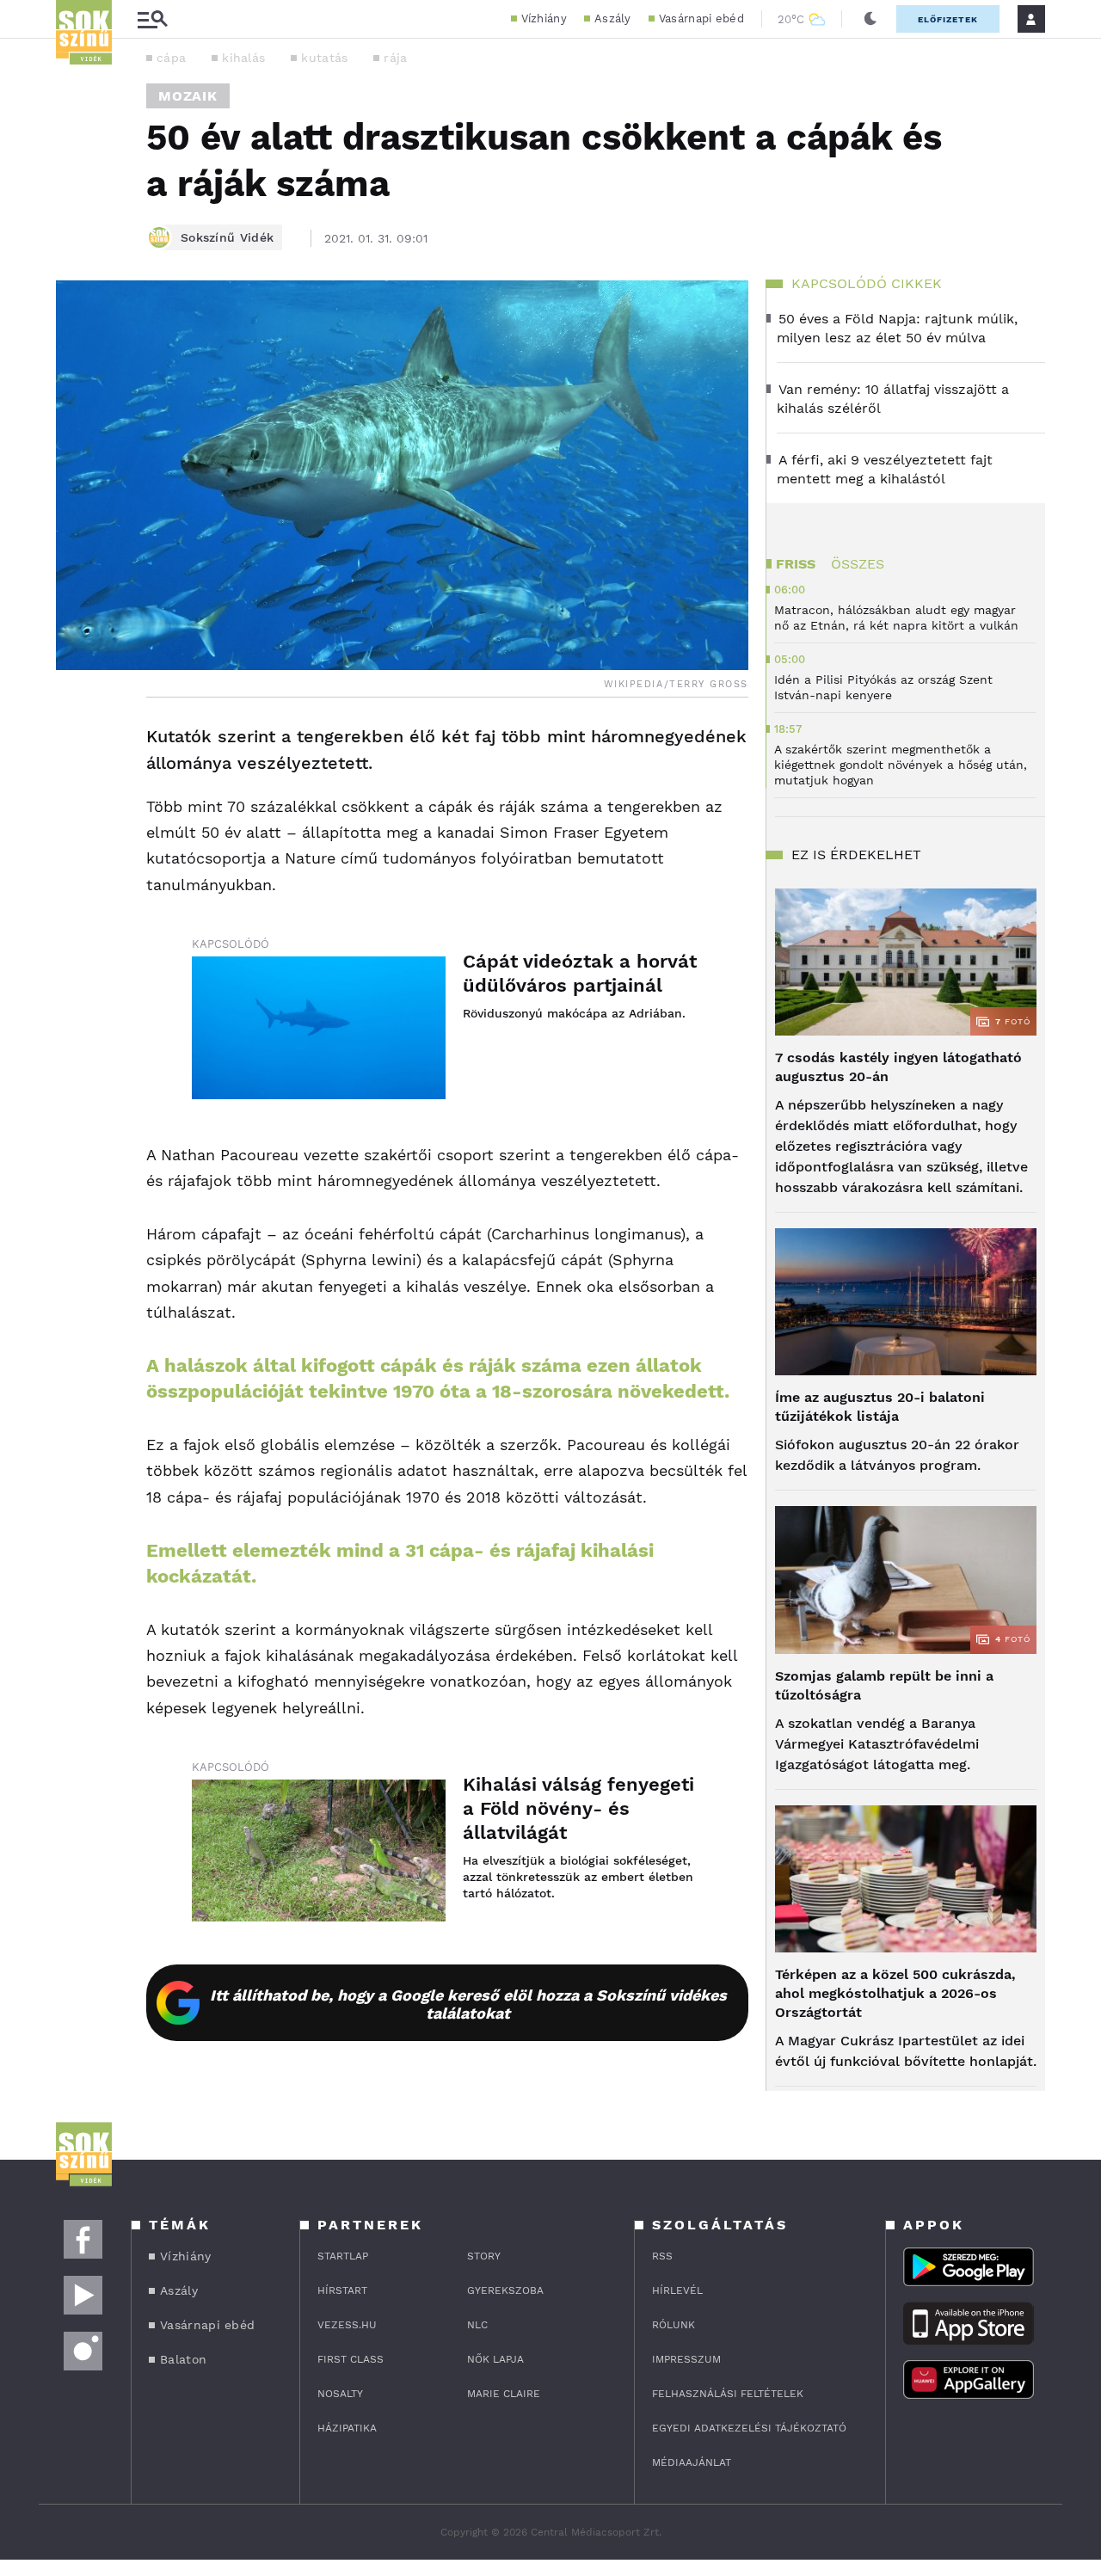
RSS (662, 2256)
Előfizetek (948, 19)
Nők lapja (495, 2359)
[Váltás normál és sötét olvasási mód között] (870, 19)
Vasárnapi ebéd (701, 18)
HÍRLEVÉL (677, 2290)
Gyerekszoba (505, 2290)
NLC (477, 2325)
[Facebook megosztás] (75, 742)
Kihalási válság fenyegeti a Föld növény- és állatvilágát (578, 1808)
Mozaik (188, 96)
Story (484, 2256)
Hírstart (342, 2290)
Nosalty (340, 2394)
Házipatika (347, 2428)
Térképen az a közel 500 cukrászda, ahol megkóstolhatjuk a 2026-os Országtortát (895, 1993)
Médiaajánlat (692, 2462)
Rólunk (674, 2325)
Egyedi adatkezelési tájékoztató (749, 2428)
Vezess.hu (347, 2325)
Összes (858, 564)
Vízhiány (544, 18)
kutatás (324, 58)
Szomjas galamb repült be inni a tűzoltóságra (884, 1685)
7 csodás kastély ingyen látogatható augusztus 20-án (898, 1067)
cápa (171, 58)
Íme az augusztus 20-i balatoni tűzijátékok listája (880, 1407)
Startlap (343, 2256)
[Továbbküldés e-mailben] (75, 789)
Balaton (183, 2359)
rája (395, 58)
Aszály (613, 18)
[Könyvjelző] (75, 840)
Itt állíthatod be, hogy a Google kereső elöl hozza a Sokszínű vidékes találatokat (468, 2004)
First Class (351, 2359)
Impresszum (686, 2359)
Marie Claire (504, 2394)
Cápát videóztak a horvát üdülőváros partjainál (580, 973)
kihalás (243, 58)
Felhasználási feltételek (728, 2394)
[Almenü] (152, 19)
